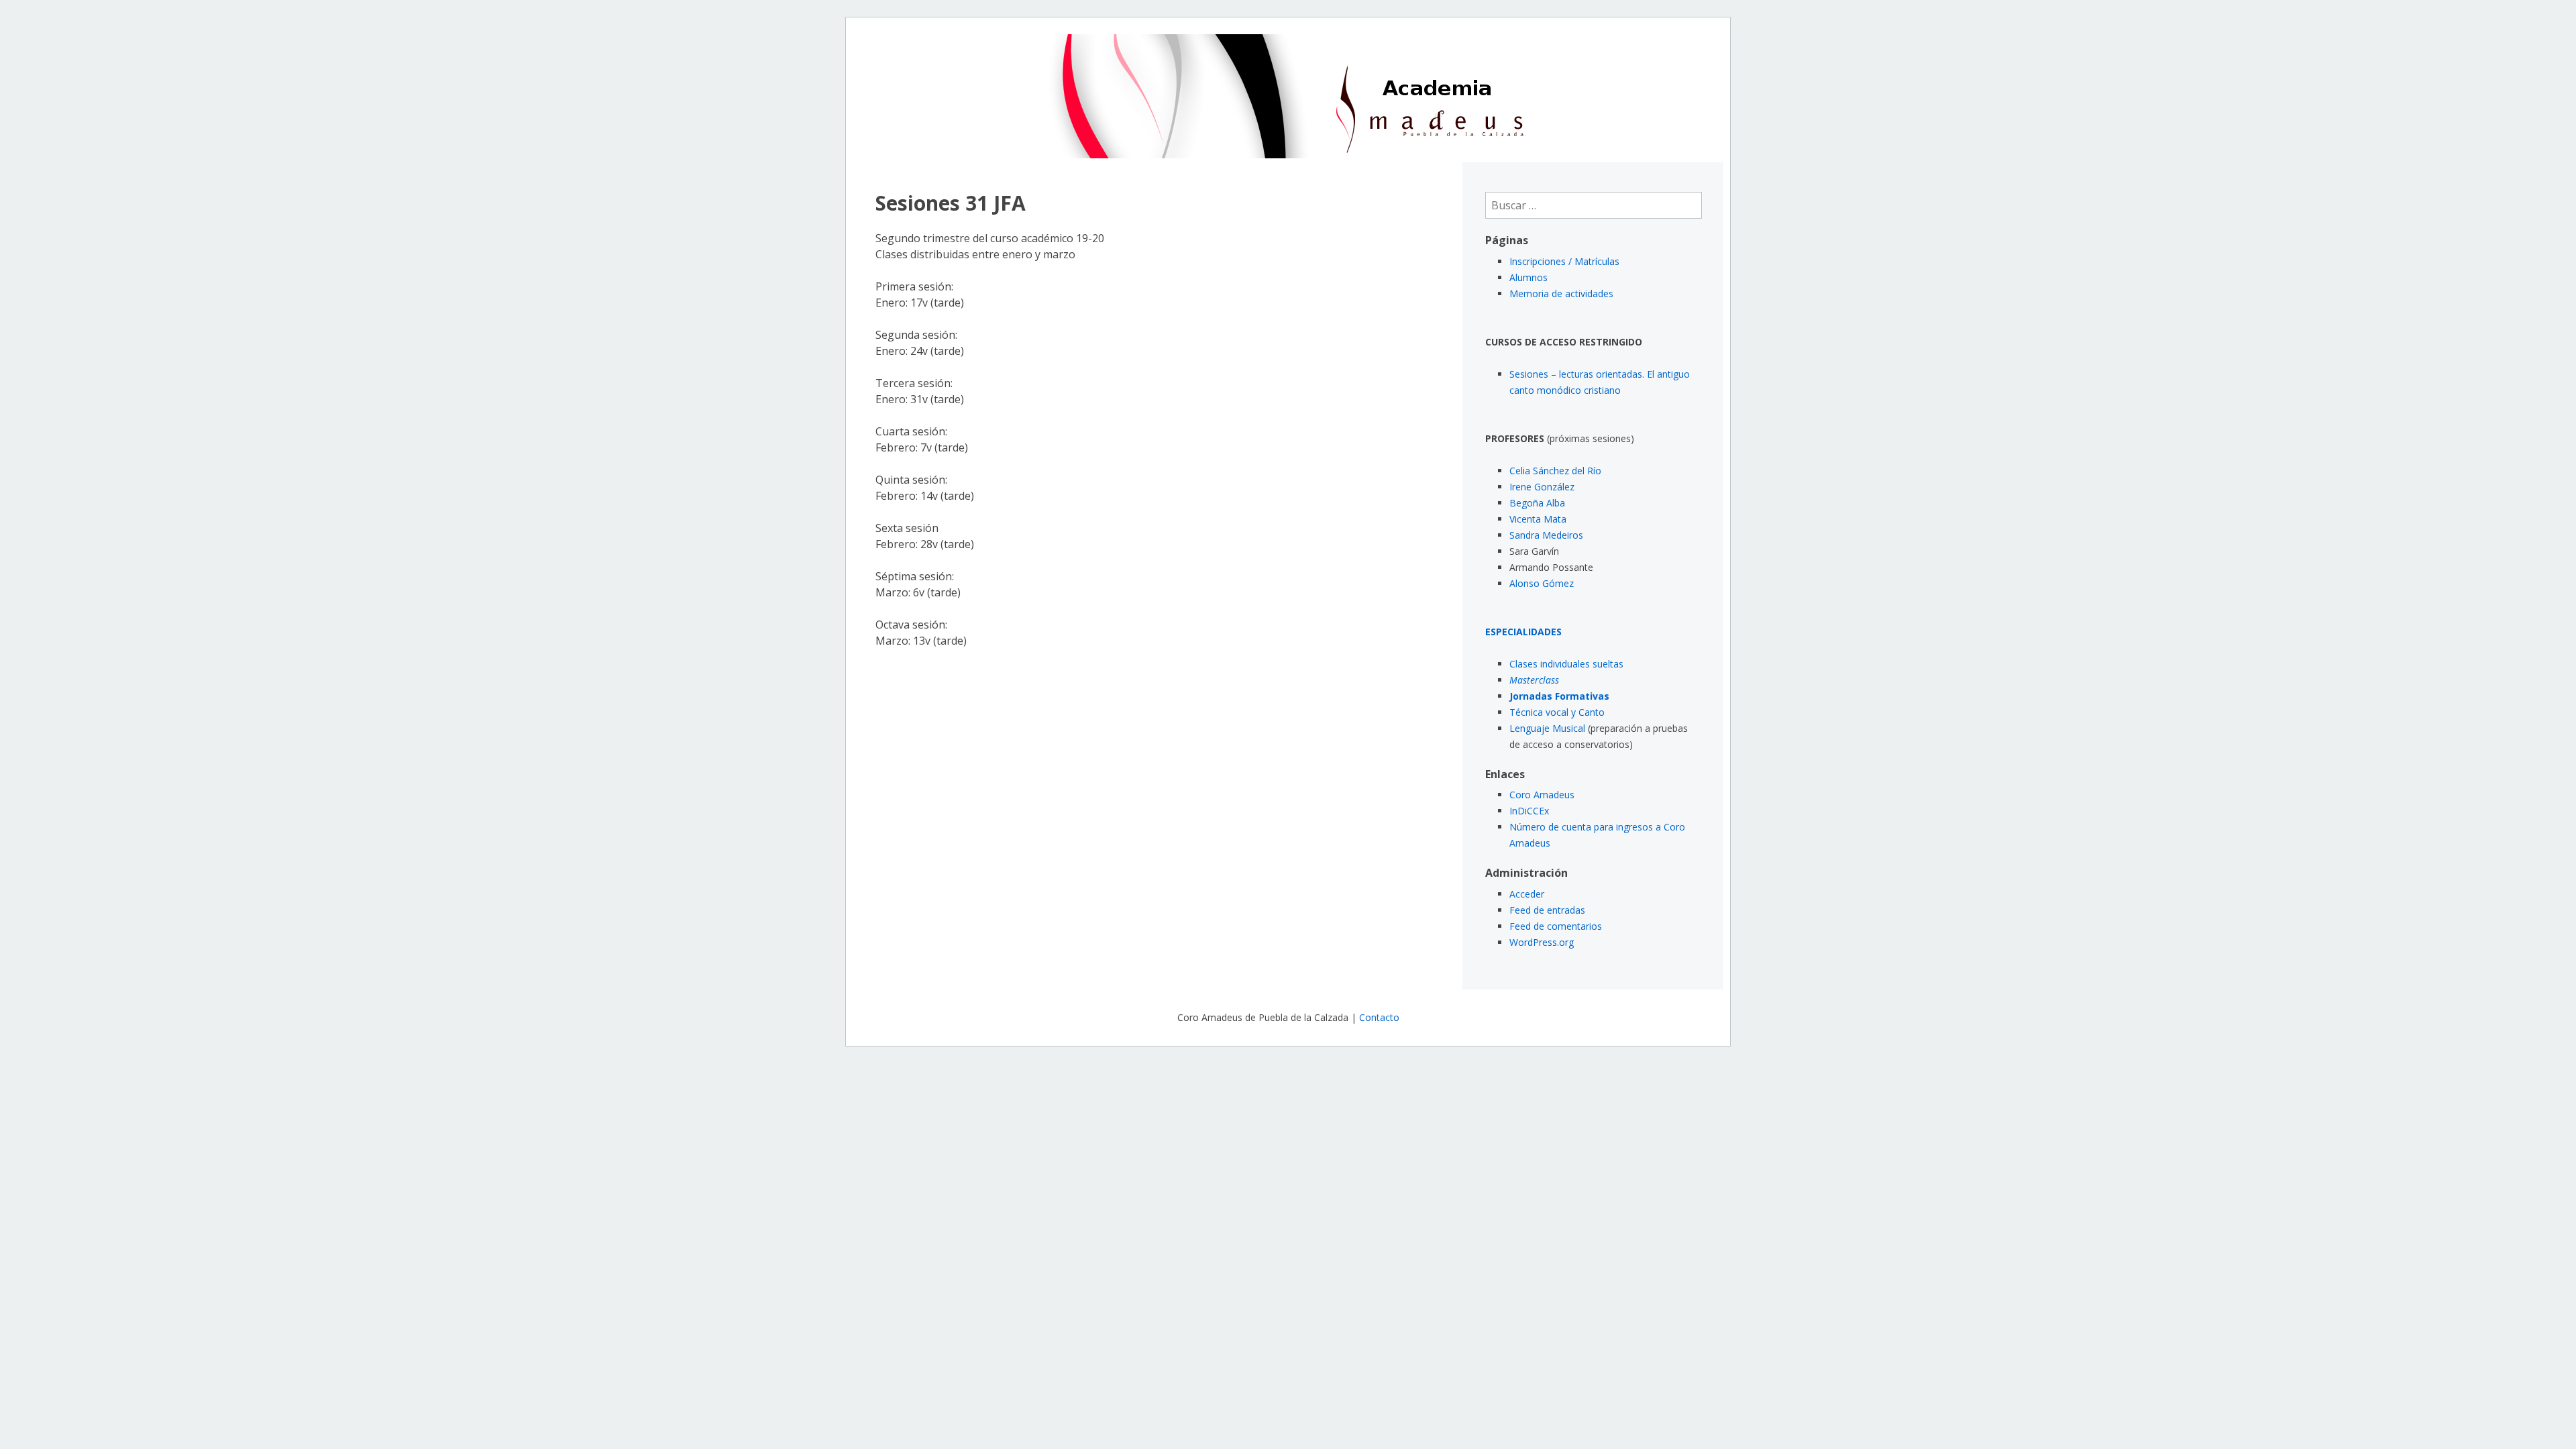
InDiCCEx (1529, 811)
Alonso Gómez (1542, 583)
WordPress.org (1542, 942)
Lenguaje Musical (1547, 728)
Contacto (1379, 1017)
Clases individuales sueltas (1566, 664)
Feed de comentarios (1556, 926)
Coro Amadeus (1542, 795)
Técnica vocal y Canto (1557, 712)
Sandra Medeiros (1546, 535)
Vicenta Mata (1538, 519)
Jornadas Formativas (1559, 696)
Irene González (1542, 487)
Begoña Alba (1537, 503)
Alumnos (1528, 277)
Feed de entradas (1547, 910)
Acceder (1527, 894)
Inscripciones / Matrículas (1564, 261)
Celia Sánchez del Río (1555, 471)
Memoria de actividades (1561, 293)
